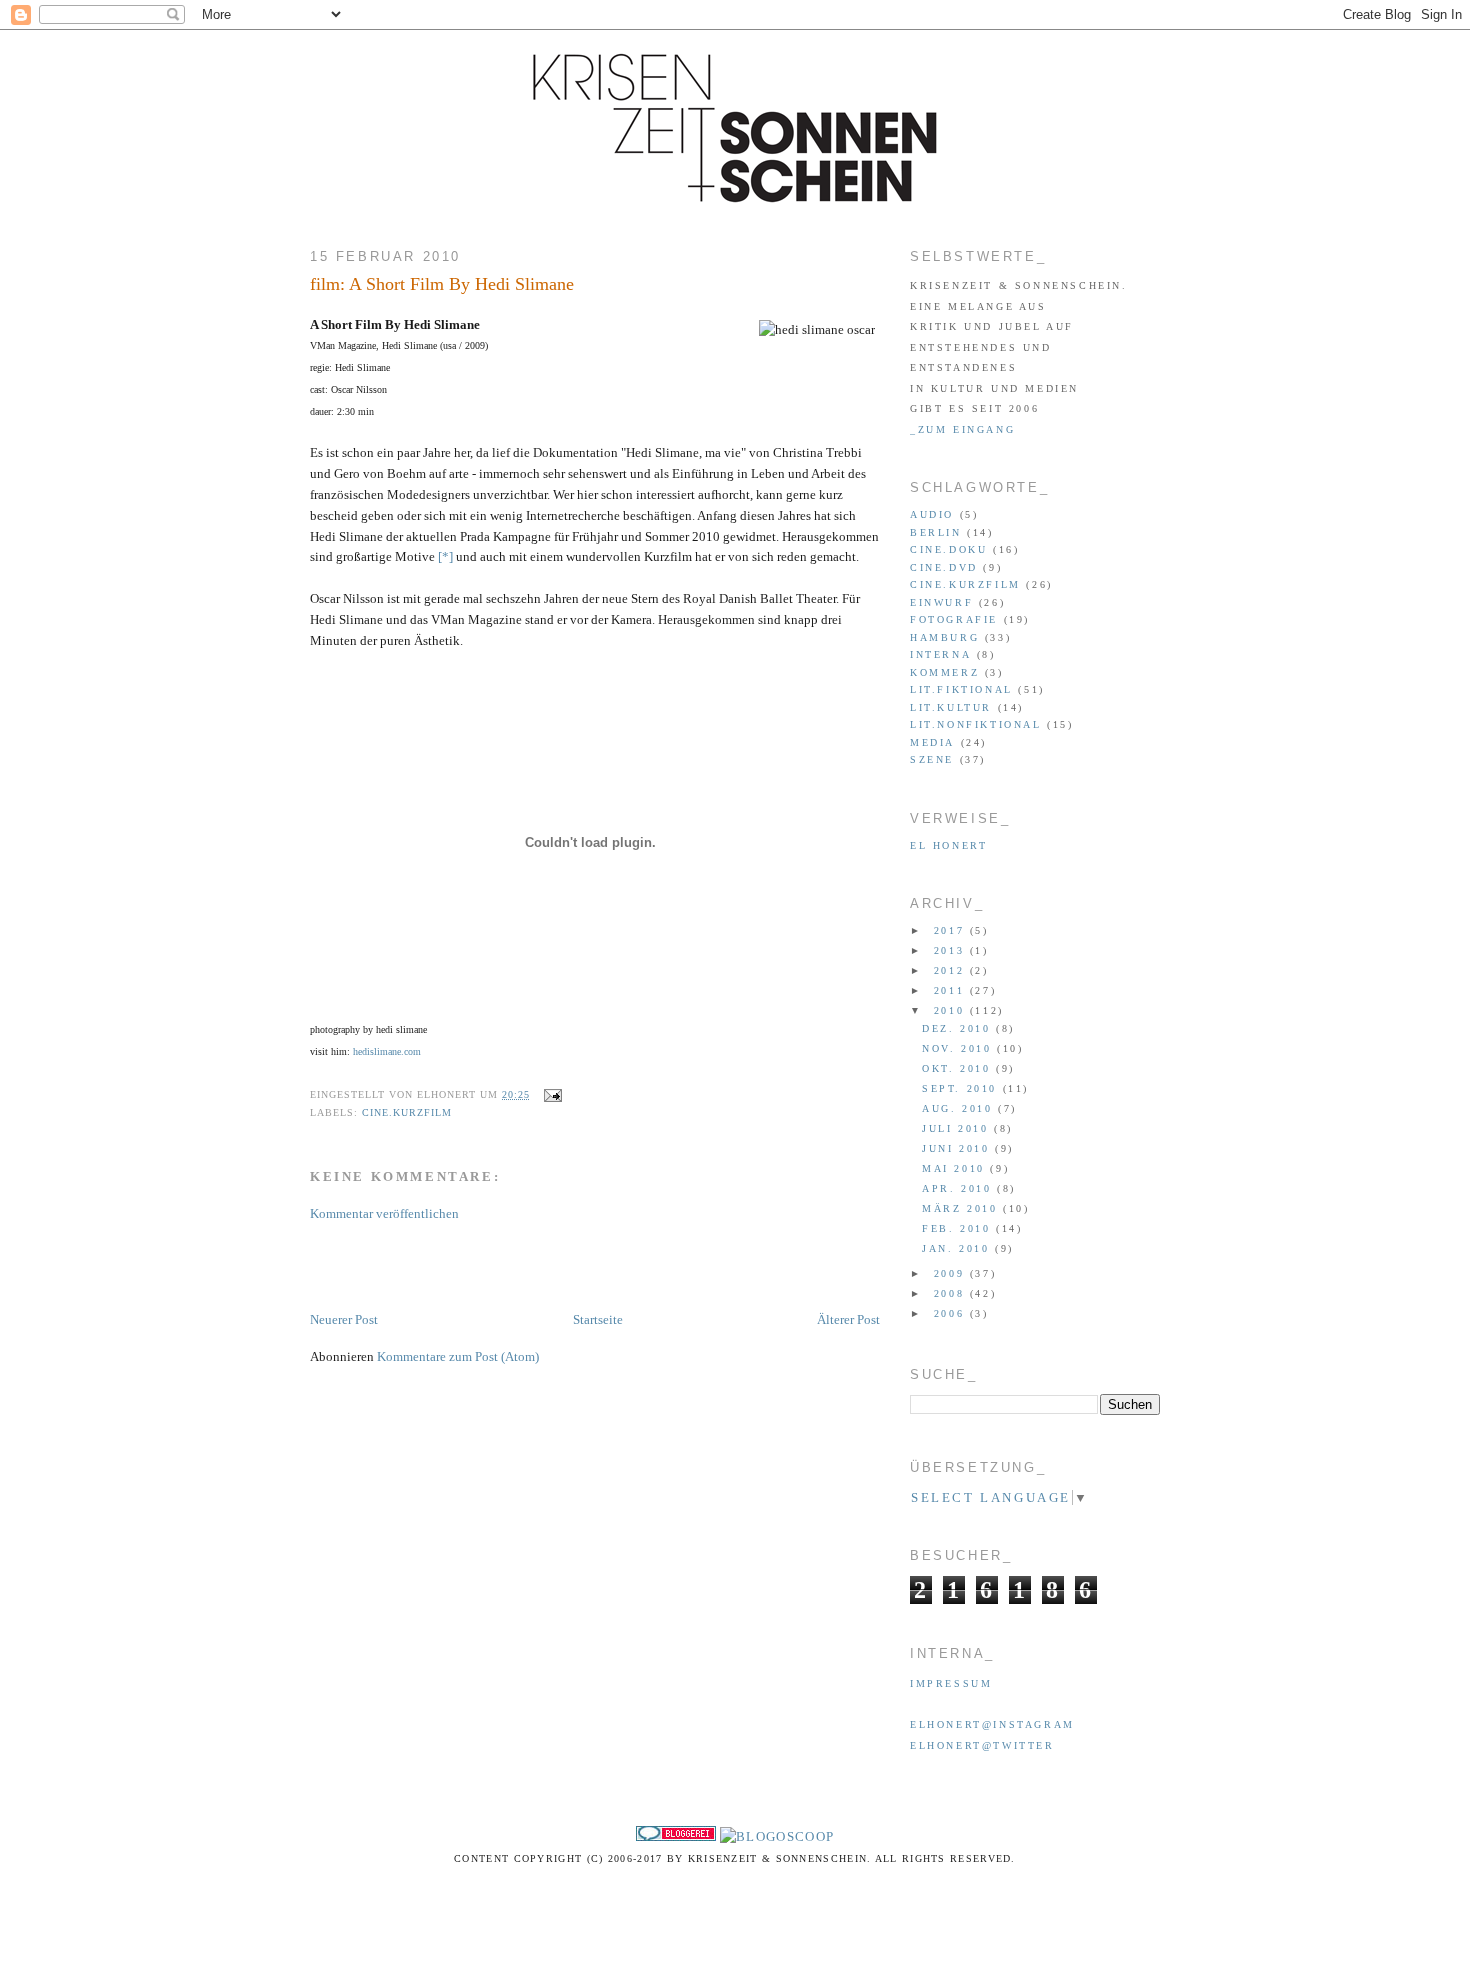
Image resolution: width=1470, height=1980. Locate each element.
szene (932, 759)
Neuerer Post (344, 1319)
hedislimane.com (387, 1051)
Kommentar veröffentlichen (384, 1213)
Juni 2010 (958, 1148)
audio (932, 514)
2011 (952, 990)
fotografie (954, 619)
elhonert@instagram (992, 1724)
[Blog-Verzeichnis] (676, 1836)
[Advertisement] (544, 1265)
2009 (952, 1273)
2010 (952, 1010)
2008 (952, 1293)
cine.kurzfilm (407, 1112)
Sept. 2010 (962, 1088)
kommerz (944, 672)
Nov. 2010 (959, 1048)
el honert (948, 845)
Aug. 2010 (960, 1108)
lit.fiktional (961, 689)
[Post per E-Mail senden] (550, 1094)
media (932, 742)
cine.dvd (944, 567)
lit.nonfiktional (976, 724)
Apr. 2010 (959, 1188)
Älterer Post (848, 1319)
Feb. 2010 (959, 1228)
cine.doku (948, 549)
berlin (936, 532)
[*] (445, 556)
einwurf (941, 602)
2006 (952, 1313)
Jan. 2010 (958, 1248)
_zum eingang (962, 429)
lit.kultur (951, 707)
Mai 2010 (956, 1168)
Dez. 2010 (959, 1028)
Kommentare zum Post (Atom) (458, 1356)
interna (940, 654)
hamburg (944, 637)
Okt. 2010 (959, 1068)
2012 (952, 970)
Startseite (598, 1319)
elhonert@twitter (982, 1745)
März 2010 (962, 1208)
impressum (951, 1683)
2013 (952, 950)
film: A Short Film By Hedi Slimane (442, 284)
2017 (952, 930)
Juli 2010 (958, 1128)
